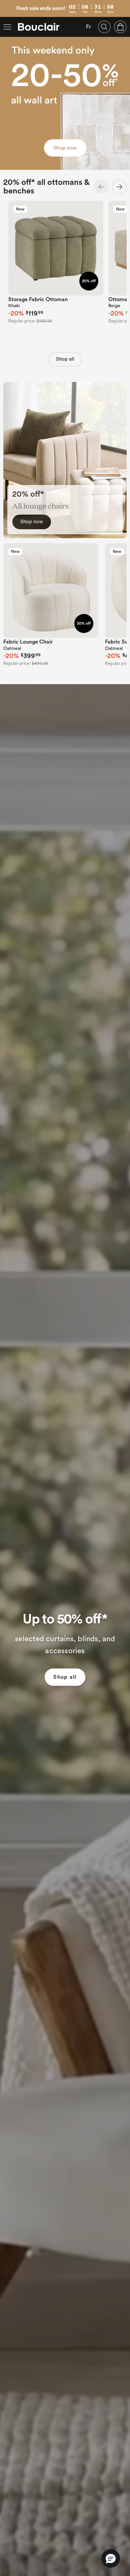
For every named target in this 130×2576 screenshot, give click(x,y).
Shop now (65, 148)
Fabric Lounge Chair (28, 642)
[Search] (104, 27)
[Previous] (101, 187)
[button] (111, 2558)
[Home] (39, 27)
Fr (88, 27)
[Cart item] (120, 27)
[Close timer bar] (126, 4)
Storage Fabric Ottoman (38, 300)
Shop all (65, 359)
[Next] (119, 187)
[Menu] (7, 27)
